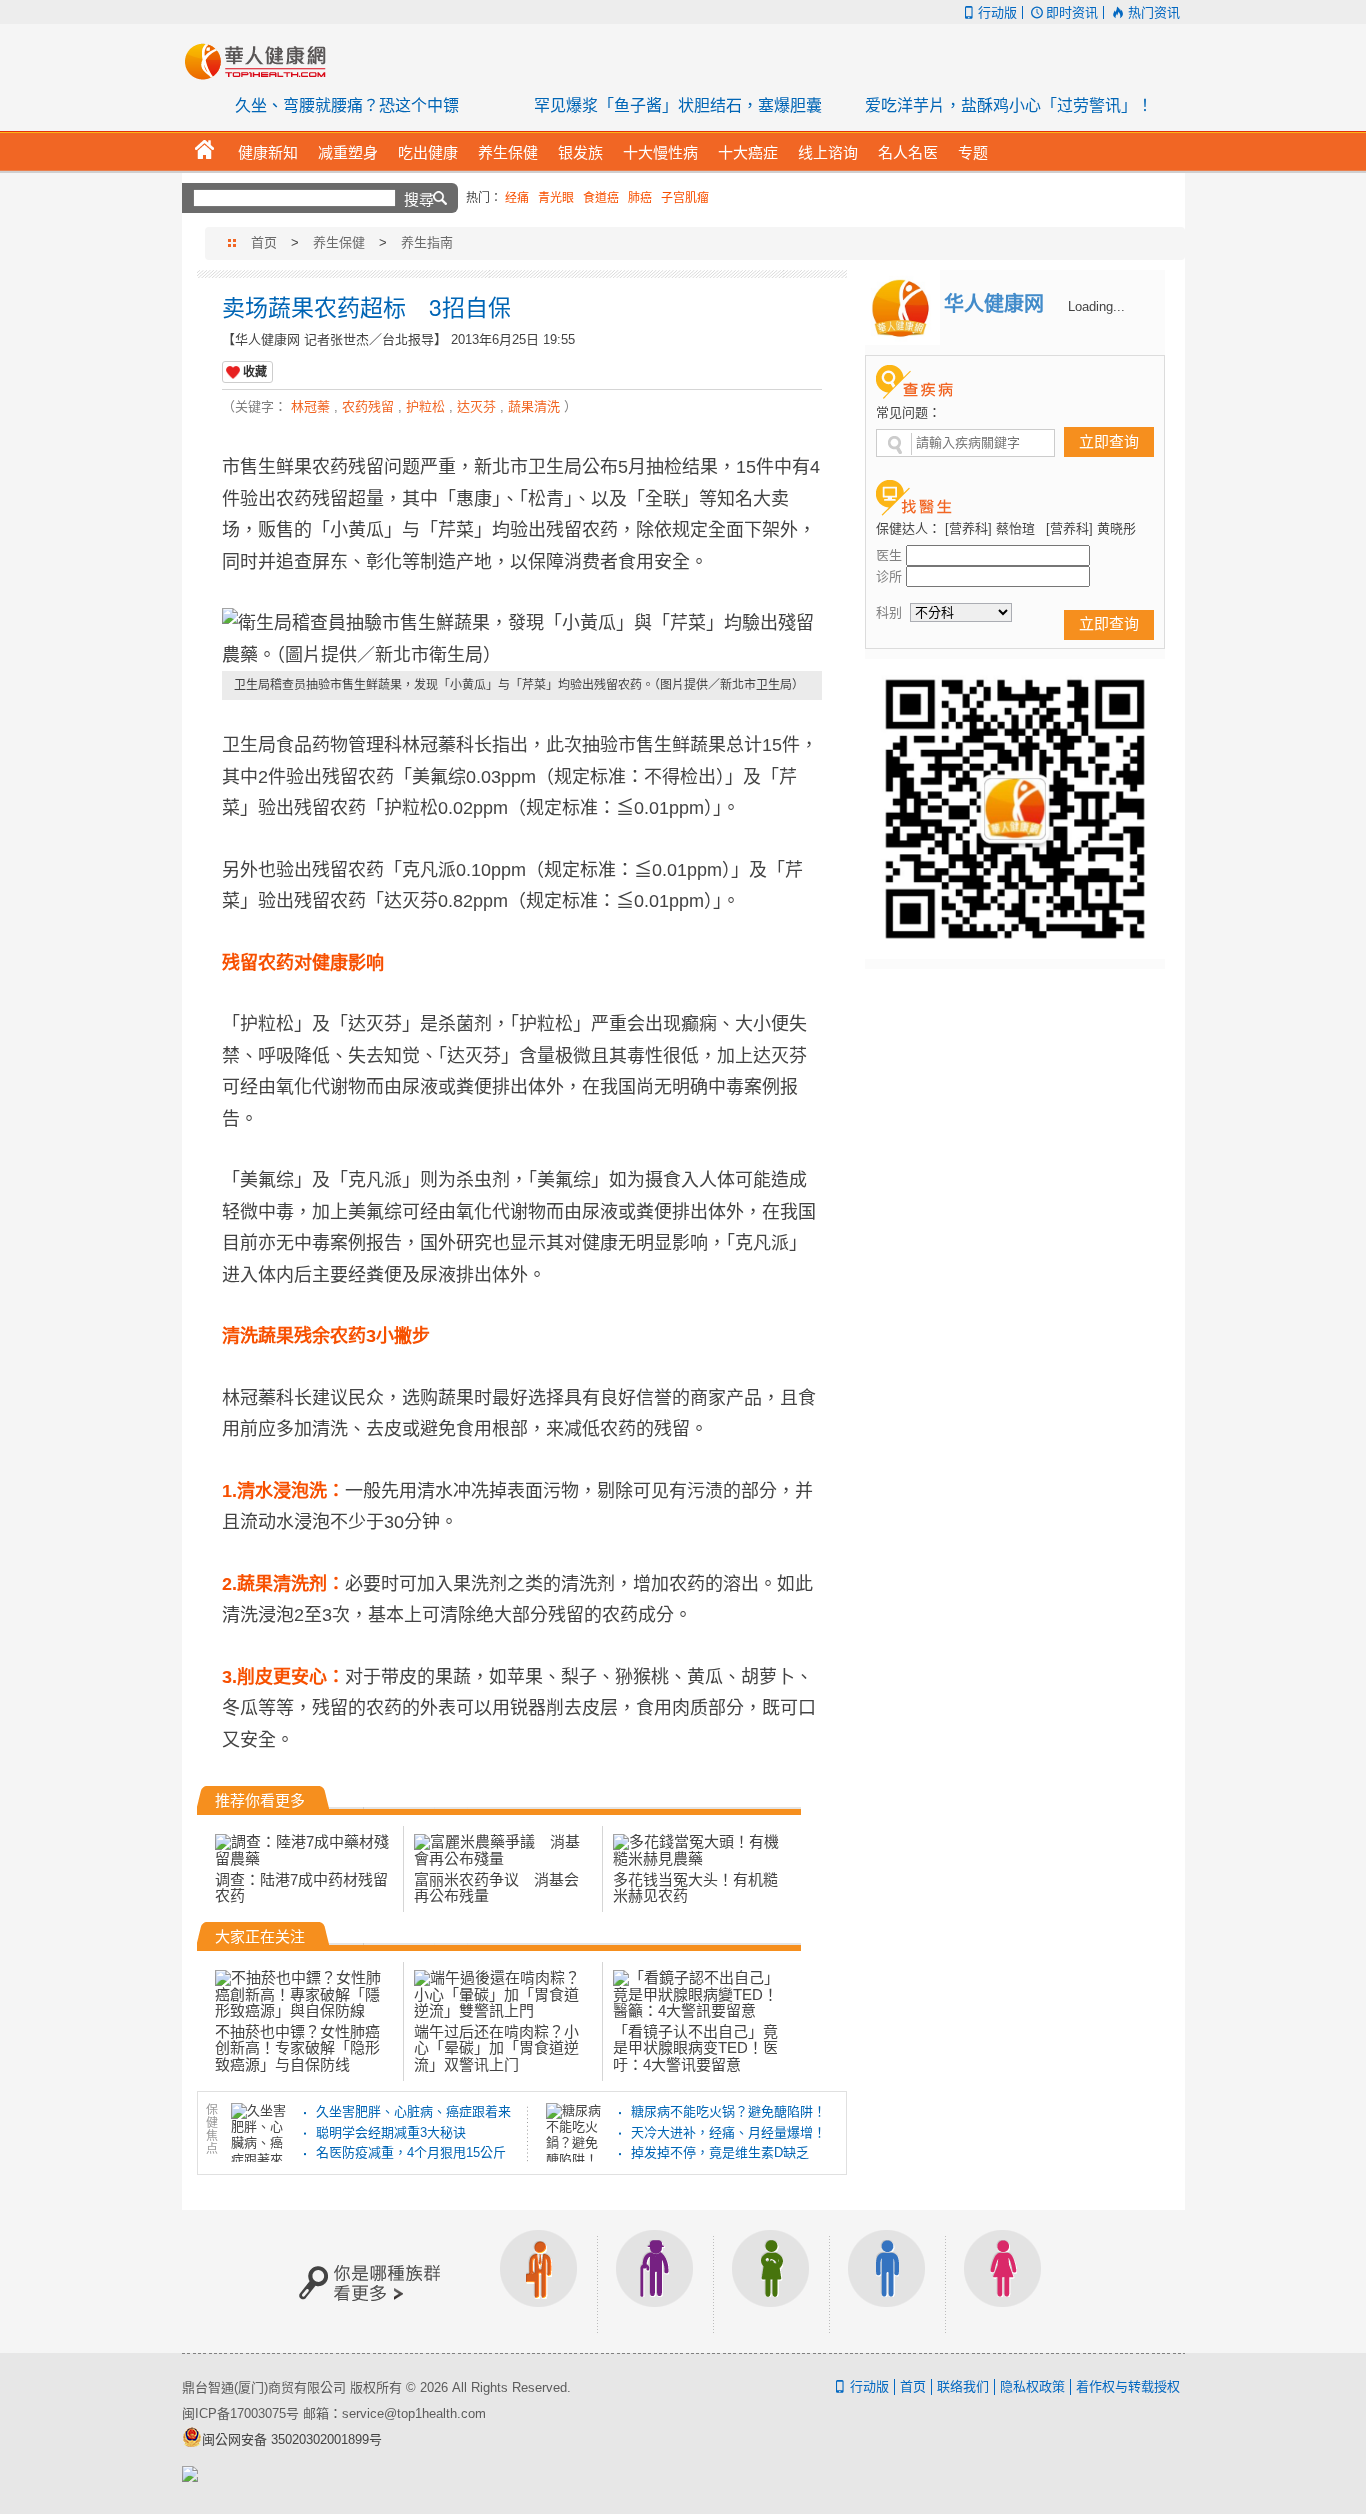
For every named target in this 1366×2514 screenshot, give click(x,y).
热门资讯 (1153, 12)
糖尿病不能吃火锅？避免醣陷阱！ (728, 2111)
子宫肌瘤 (685, 198)
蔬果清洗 (534, 406)
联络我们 (963, 2386)
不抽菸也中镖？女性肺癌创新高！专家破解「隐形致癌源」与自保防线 (297, 2047)
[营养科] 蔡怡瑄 (990, 528)
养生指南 (427, 242)
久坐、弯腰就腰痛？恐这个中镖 (347, 105)
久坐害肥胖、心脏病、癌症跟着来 (413, 2111)
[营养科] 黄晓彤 (1091, 528)
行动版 (997, 12)
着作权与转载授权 (1128, 2386)
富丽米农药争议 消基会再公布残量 (496, 1887)
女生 (1003, 2281)
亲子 (771, 2281)
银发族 (655, 2281)
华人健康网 (262, 61)
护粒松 (425, 406)
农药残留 (368, 406)
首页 (264, 242)
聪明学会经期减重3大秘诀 (391, 2132)
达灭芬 (476, 406)
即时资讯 (1072, 12)
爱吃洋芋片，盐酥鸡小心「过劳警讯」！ (1009, 105)
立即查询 (1109, 441)
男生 (887, 2281)
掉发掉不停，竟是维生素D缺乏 (720, 2152)
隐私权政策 (1032, 2386)
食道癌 (601, 198)
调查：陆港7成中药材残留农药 (301, 1887)
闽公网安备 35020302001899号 (292, 2439)
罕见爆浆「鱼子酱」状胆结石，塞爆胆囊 (678, 105)
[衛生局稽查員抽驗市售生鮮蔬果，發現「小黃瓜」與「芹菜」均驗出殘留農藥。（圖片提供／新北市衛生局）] (522, 639)
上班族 (539, 2281)
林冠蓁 (310, 406)
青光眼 (556, 198)
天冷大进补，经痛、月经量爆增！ (728, 2132)
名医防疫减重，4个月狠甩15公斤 (411, 2152)
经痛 (517, 198)
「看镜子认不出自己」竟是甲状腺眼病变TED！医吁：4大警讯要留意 (695, 2047)
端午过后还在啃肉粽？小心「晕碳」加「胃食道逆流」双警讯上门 (496, 2047)
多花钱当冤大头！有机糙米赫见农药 (695, 1887)
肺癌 (640, 198)
